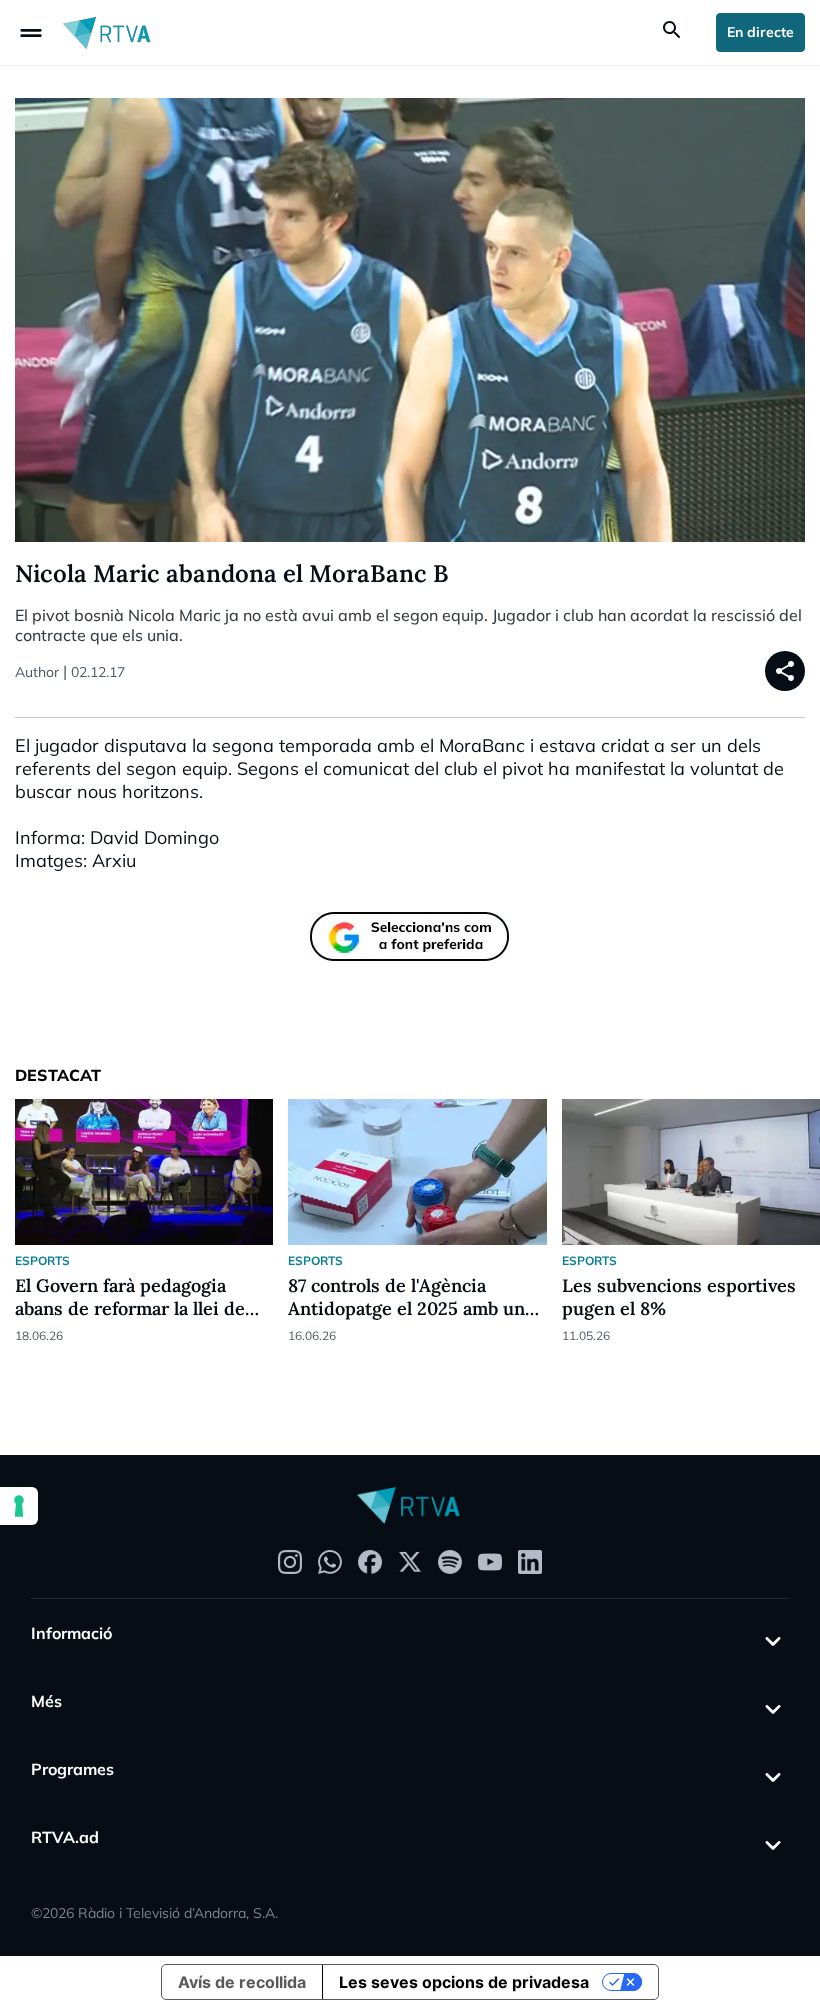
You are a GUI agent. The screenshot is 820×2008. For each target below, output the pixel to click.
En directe (760, 32)
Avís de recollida (242, 1982)
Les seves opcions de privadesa (464, 1982)
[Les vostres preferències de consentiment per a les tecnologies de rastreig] (19, 1506)
